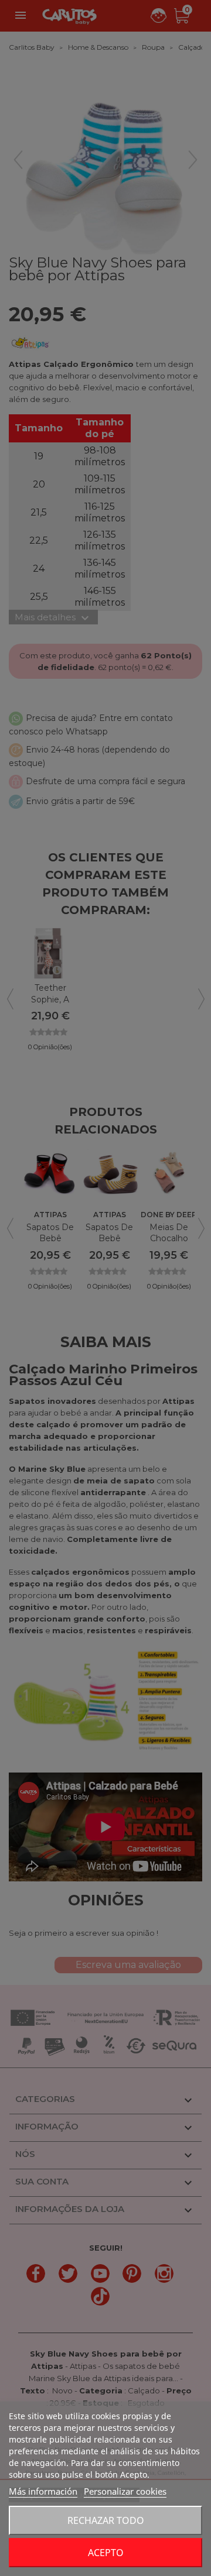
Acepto (106, 2553)
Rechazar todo (106, 2520)
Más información (43, 2491)
